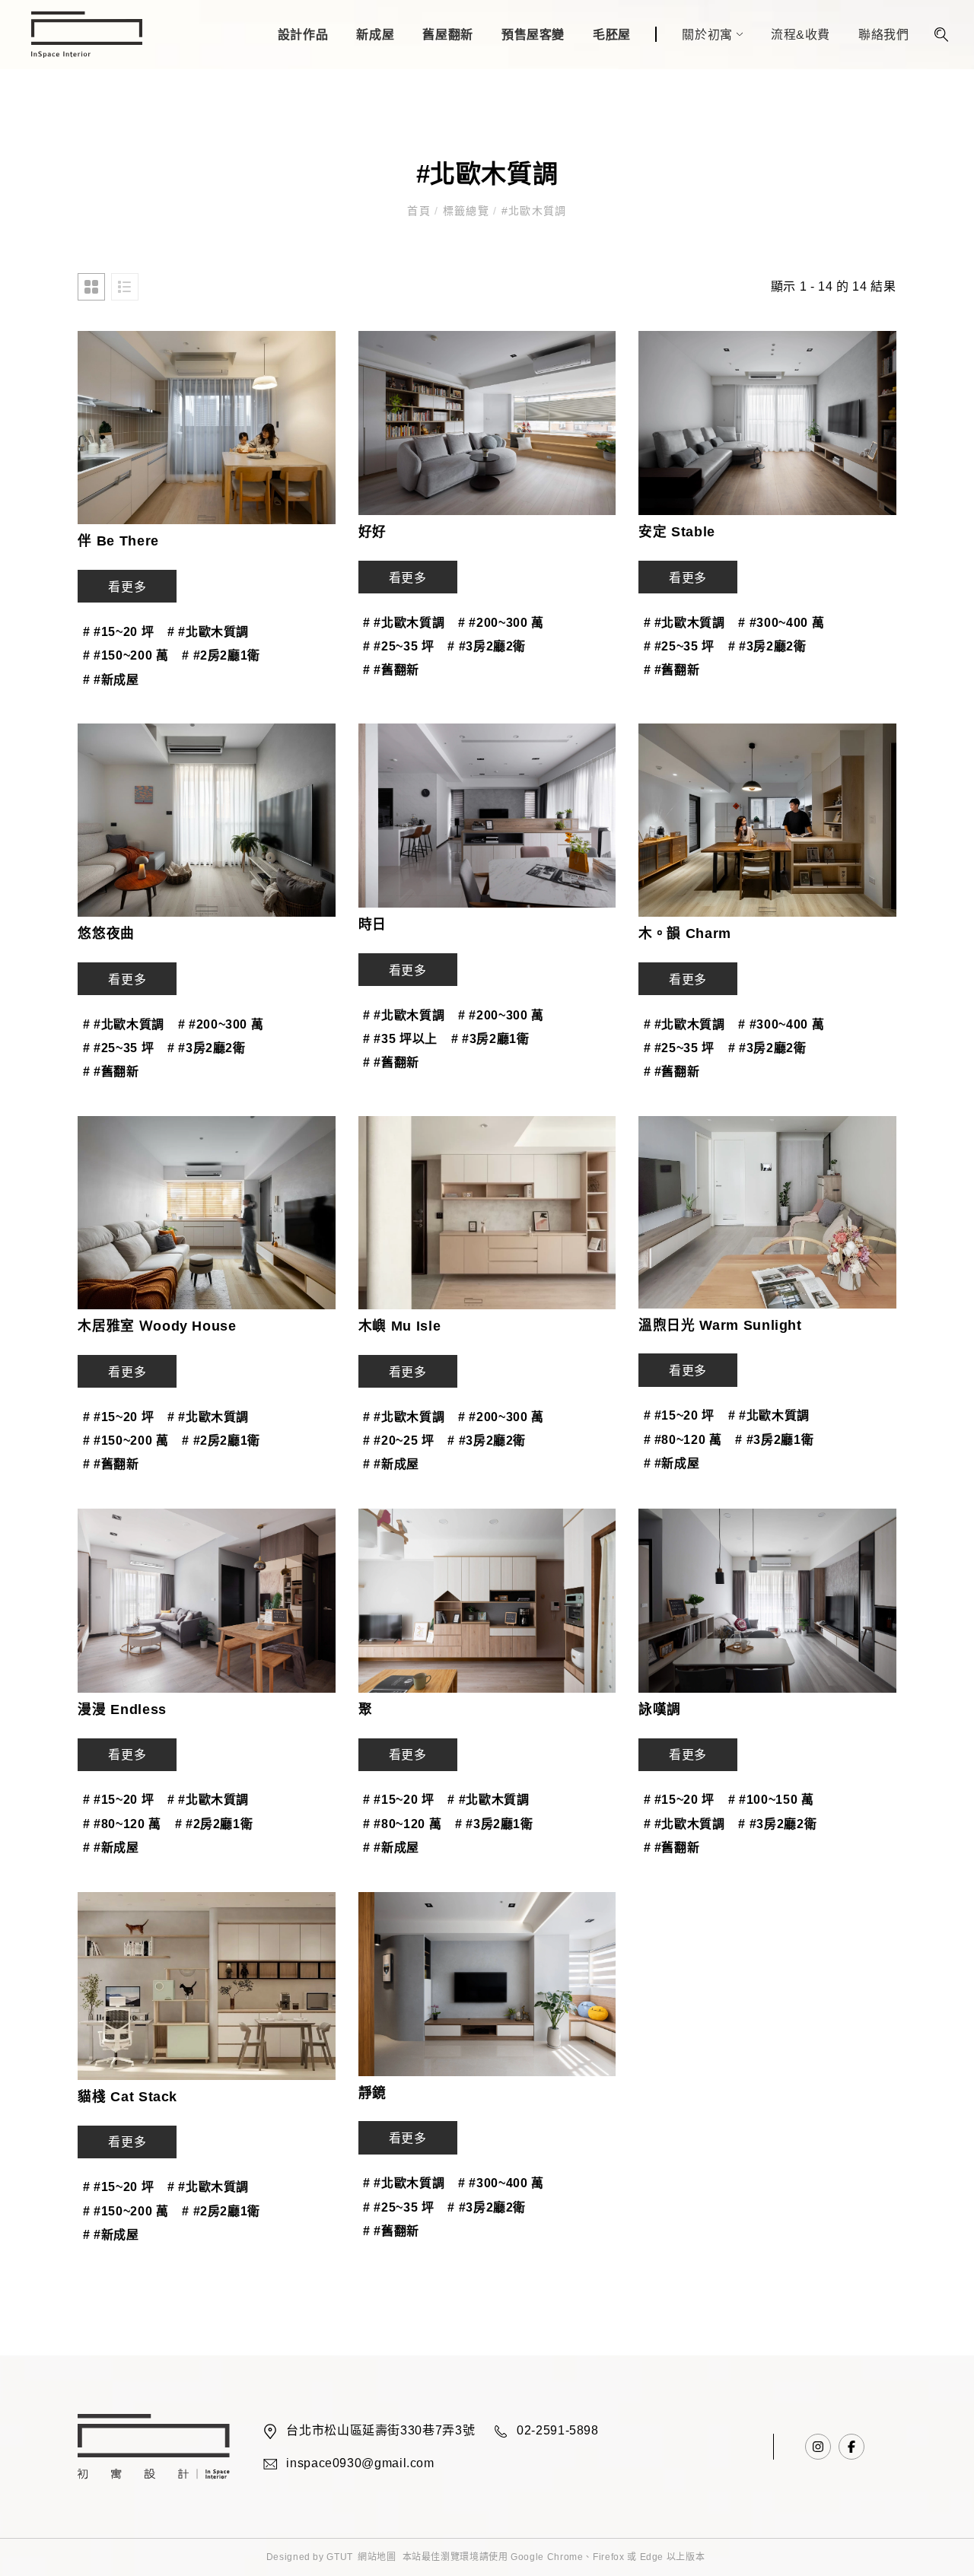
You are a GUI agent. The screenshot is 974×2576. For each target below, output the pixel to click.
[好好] (487, 423)
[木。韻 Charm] (767, 820)
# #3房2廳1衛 (490, 1039)
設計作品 (303, 35)
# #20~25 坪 (398, 1441)
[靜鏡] (487, 1984)
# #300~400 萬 (781, 623)
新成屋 (375, 35)
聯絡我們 (884, 35)
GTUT (340, 2557)
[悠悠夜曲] (206, 820)
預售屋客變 (533, 35)
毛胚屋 (612, 35)
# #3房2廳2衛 (487, 646)
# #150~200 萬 (126, 655)
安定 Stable (677, 532)
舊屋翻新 (448, 35)
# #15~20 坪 (118, 632)
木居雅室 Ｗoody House (157, 1326)
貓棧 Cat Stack (127, 2097)
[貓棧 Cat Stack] (206, 1986)
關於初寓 (707, 35)
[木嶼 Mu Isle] (487, 1213)
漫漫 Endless (122, 1709)
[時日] (487, 816)
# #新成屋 (111, 680)
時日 (372, 924)
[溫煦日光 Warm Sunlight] (767, 1212)
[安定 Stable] (767, 423)
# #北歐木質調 (208, 632)
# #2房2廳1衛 (221, 655)
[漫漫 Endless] (206, 1601)
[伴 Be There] (206, 428)
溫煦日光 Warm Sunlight (720, 1325)
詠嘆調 (660, 1709)
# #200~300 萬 (501, 623)
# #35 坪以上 (400, 1039)
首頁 (421, 211)
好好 (372, 532)
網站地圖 (377, 2557)
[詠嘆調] (767, 1601)
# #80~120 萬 (683, 1440)
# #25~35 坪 (398, 646)
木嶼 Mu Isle (399, 1326)
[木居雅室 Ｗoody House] (206, 1213)
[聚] (487, 1601)
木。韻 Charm (685, 933)
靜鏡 (372, 2093)
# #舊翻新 (391, 670)
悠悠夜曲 (106, 933)
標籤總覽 (466, 211)
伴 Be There (118, 541)
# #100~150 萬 (771, 1800)
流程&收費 (801, 35)
